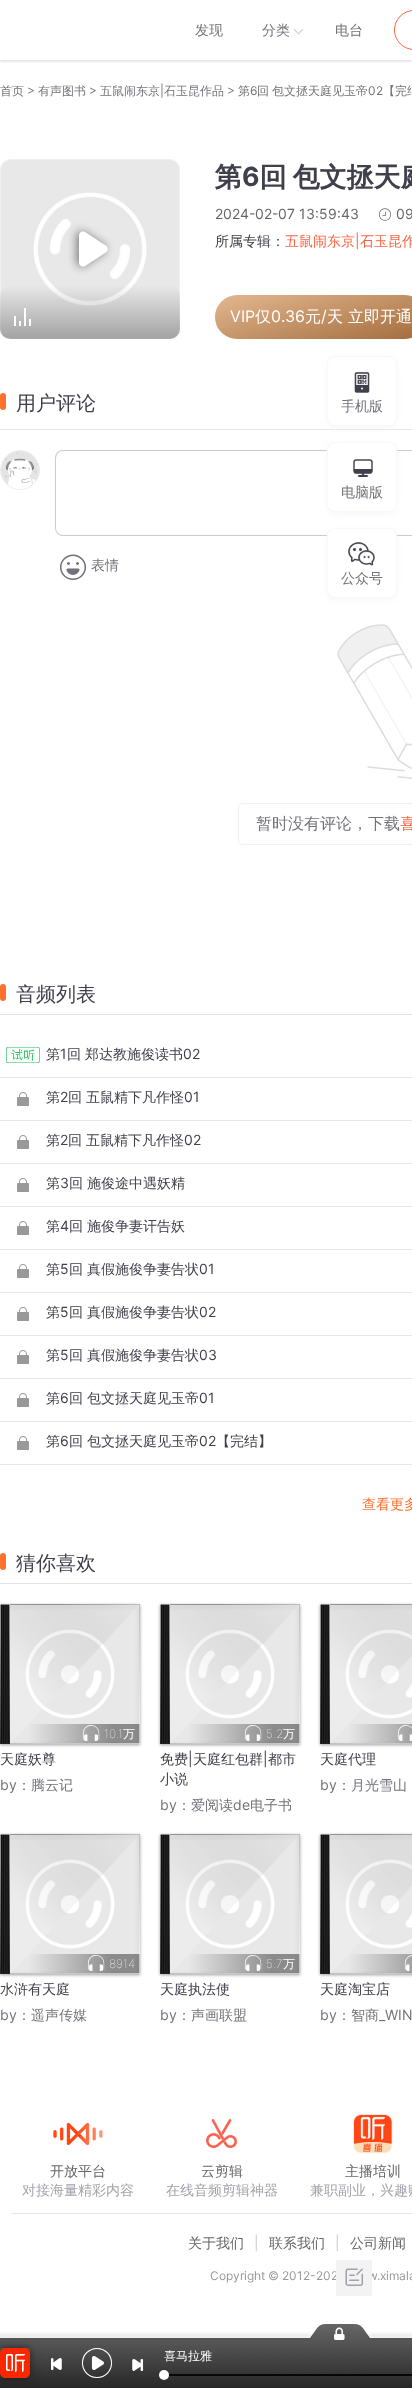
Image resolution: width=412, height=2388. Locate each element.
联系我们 (297, 2242)
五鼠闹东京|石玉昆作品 (162, 90)
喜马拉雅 (77, 30)
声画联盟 (219, 2014)
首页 (12, 90)
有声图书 (62, 90)
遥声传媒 (59, 2014)
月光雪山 (379, 1784)
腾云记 (52, 1784)
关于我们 (216, 2242)
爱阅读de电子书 (241, 1804)
